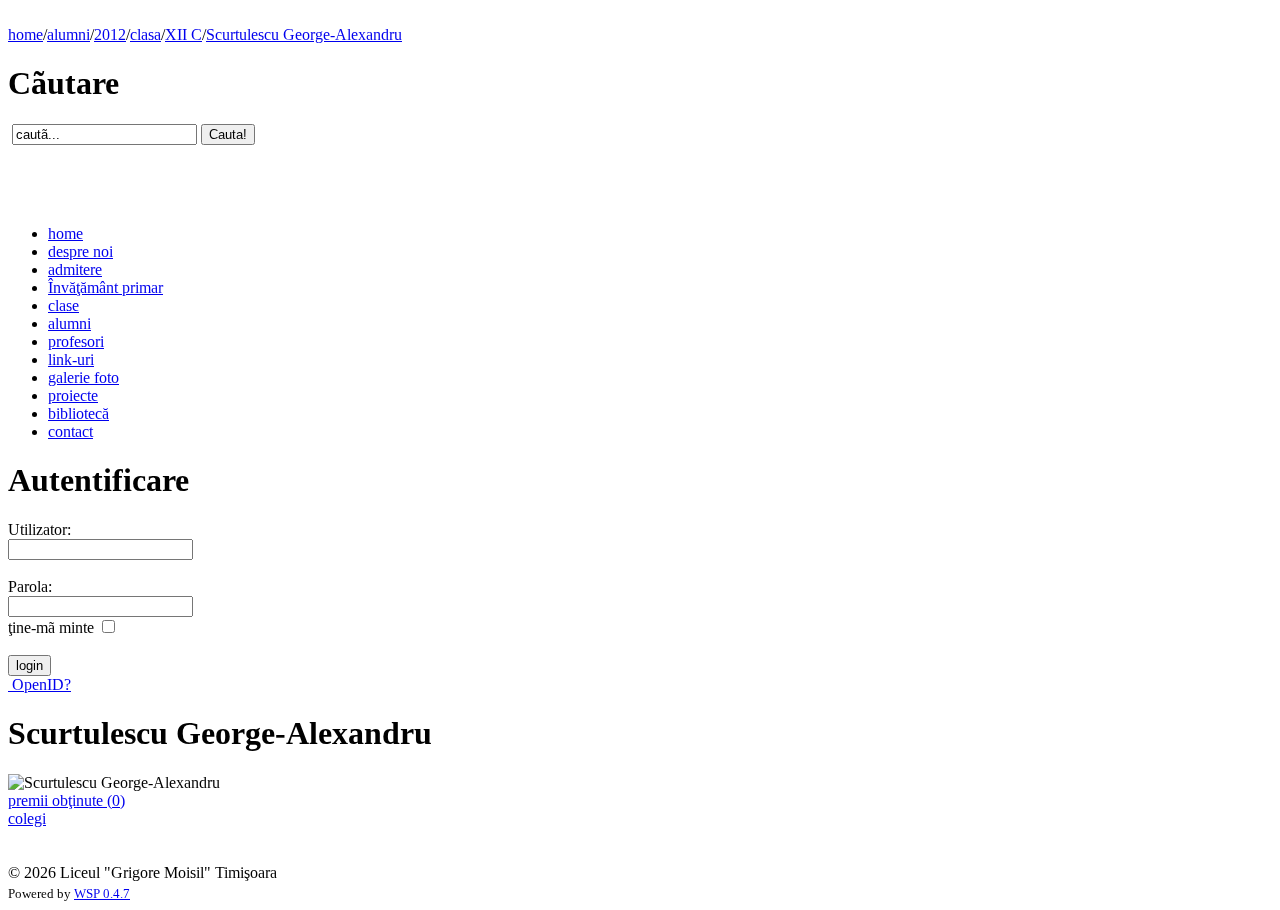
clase (63, 305)
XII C (183, 34)
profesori (76, 341)
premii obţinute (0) (66, 800)
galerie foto (83, 377)
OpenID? (39, 684)
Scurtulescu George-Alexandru (304, 34)
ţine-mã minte (51, 627)
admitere (75, 269)
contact (70, 431)
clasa (145, 34)
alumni (68, 34)
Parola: (30, 586)
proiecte (73, 395)
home (25, 34)
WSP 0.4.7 (102, 894)
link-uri (71, 359)
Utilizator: (39, 529)
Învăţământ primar (105, 287)
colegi (27, 818)
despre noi (80, 251)
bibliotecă (78, 413)
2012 (110, 34)
